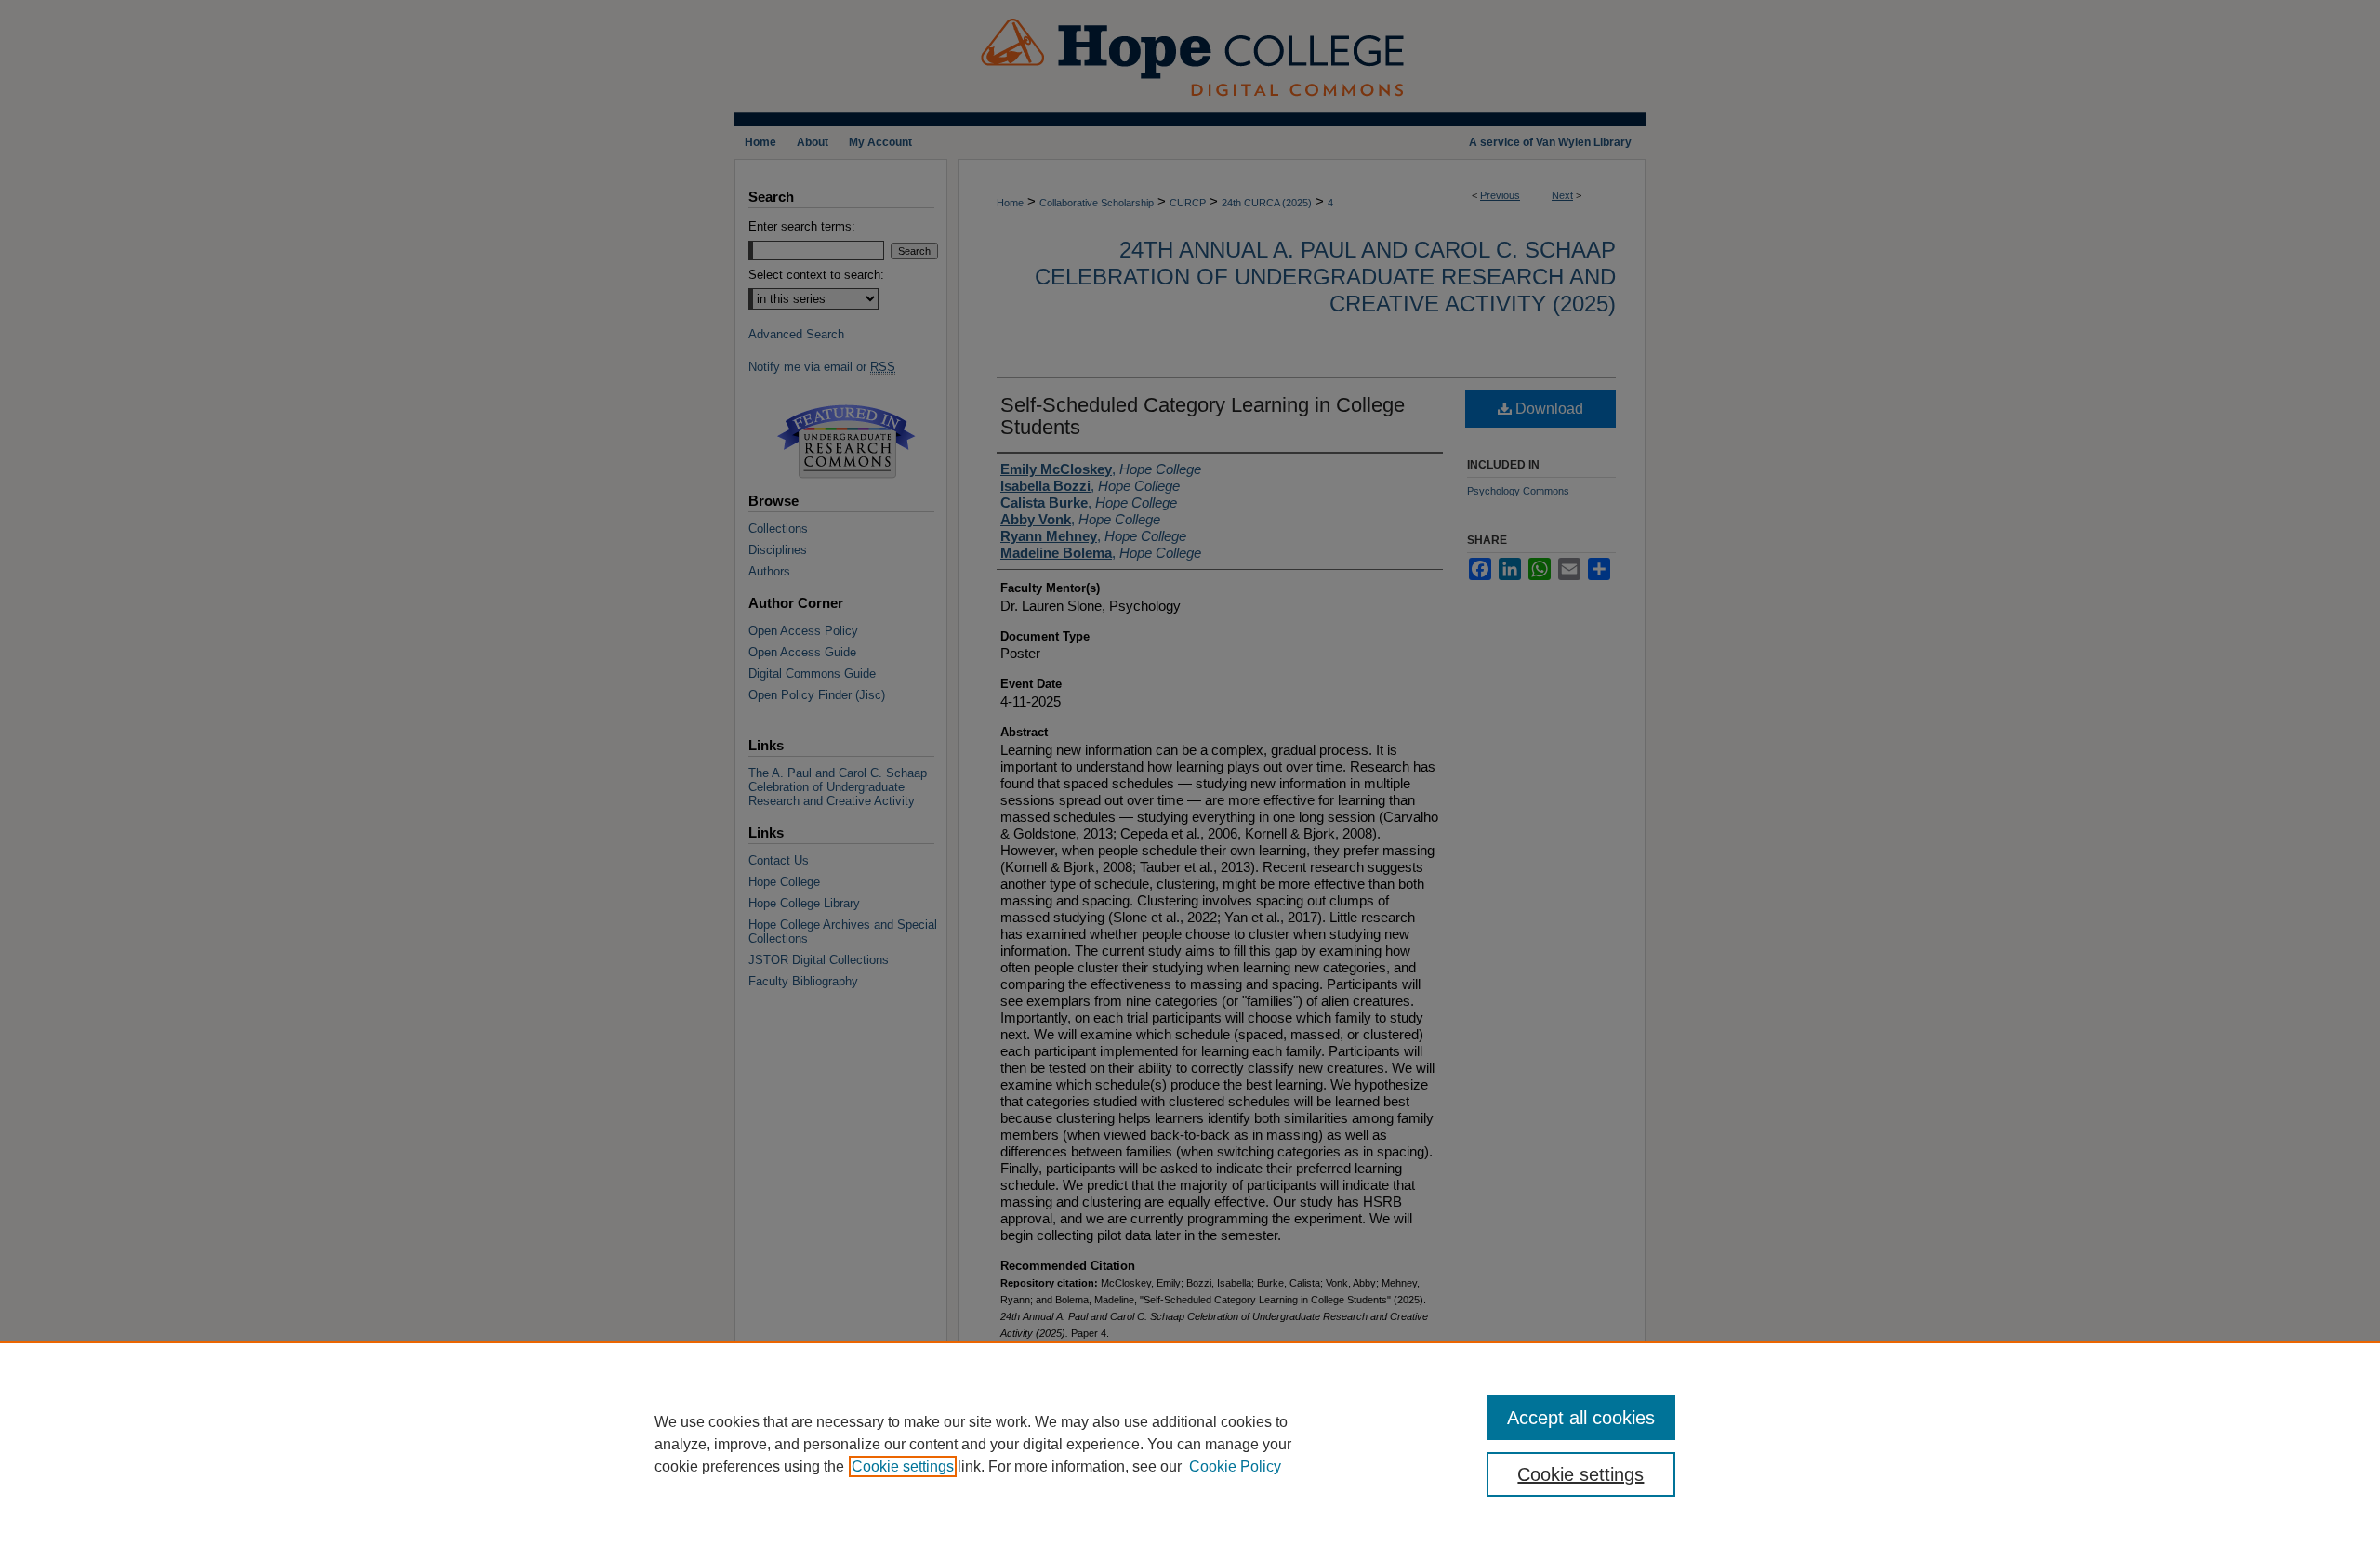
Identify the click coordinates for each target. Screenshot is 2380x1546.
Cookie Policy (1235, 1467)
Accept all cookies (1581, 1418)
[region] (1190, 1444)
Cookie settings (903, 1467)
